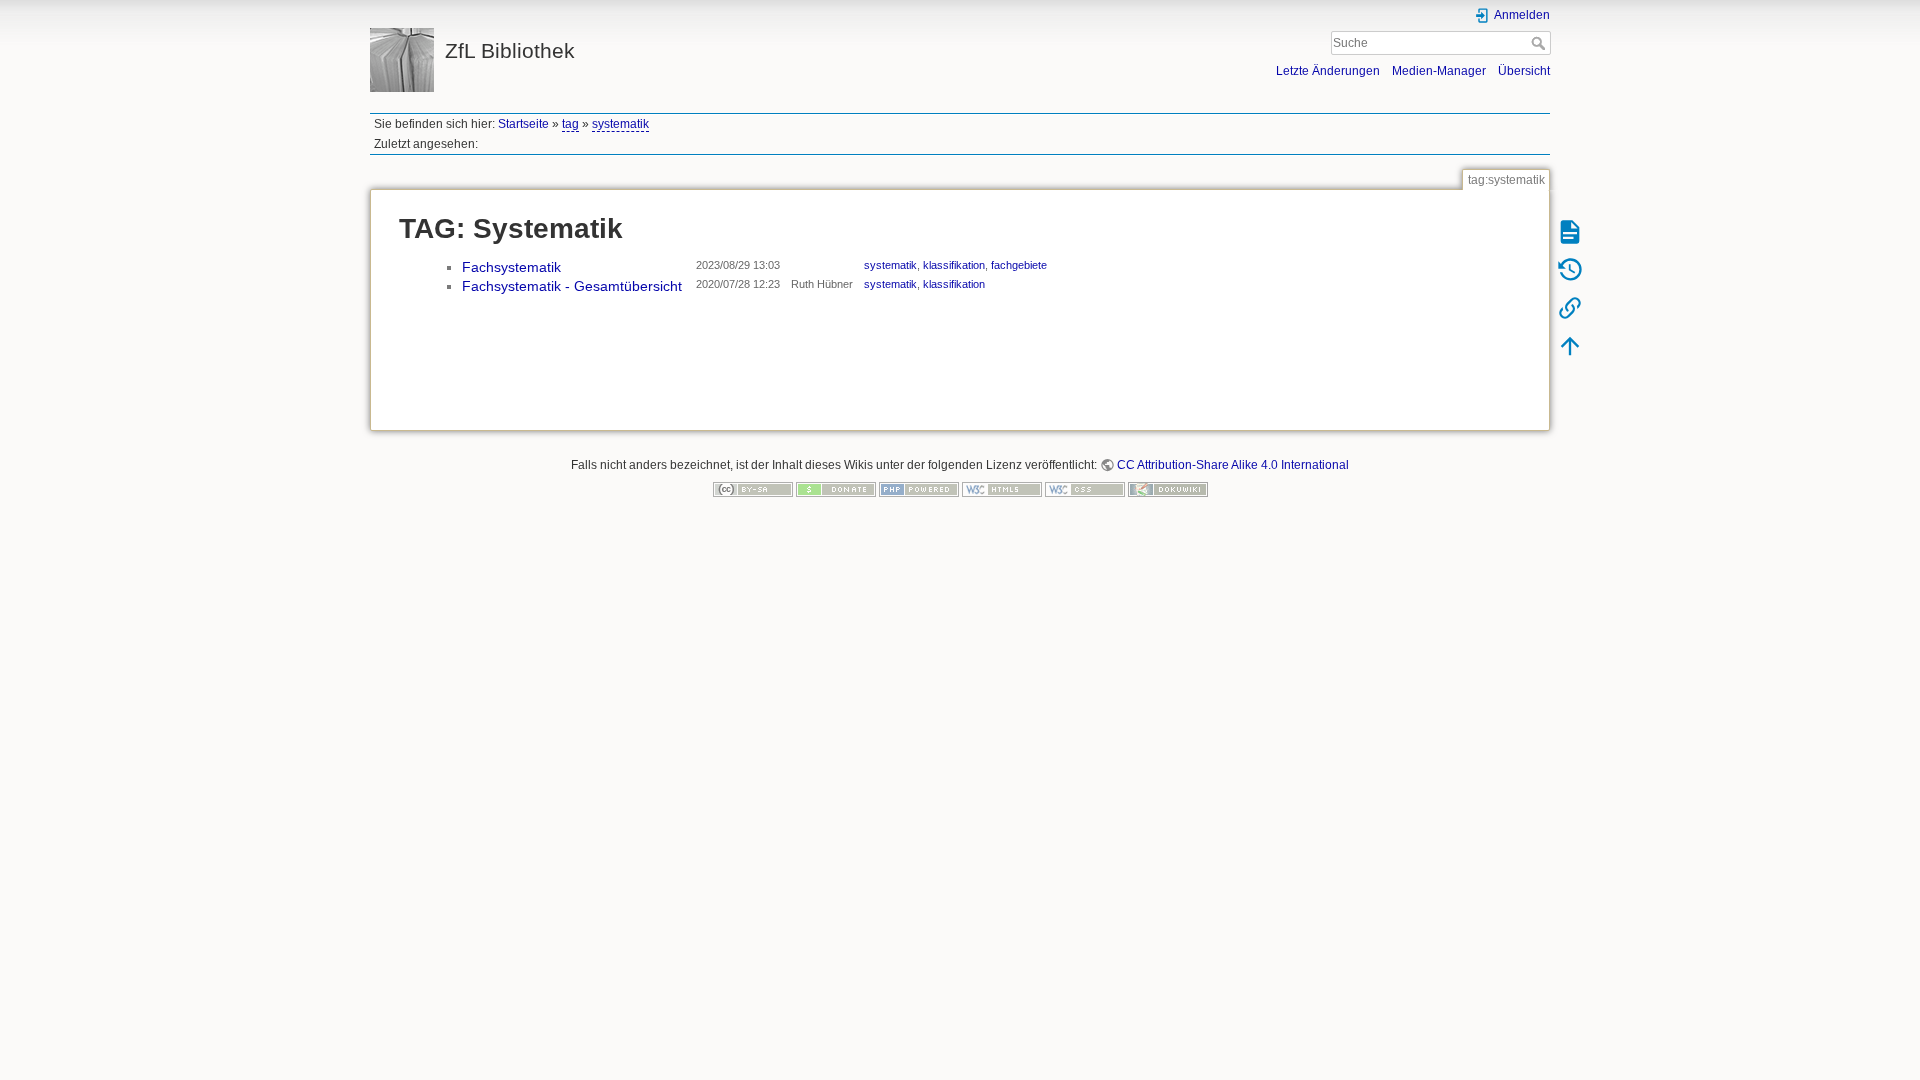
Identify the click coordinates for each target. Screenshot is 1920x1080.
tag (570, 124)
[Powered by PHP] (919, 489)
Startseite (523, 124)
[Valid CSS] (1085, 489)
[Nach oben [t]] (1570, 345)
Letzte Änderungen (1328, 71)
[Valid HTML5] (1002, 489)
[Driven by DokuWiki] (1168, 489)
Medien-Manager (1439, 71)
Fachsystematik (511, 267)
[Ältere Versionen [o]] (1570, 269)
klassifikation (954, 265)
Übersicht (1524, 71)
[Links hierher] (1570, 307)
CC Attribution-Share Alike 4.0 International (1233, 465)
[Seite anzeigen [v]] (1570, 231)
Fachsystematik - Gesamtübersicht (572, 286)
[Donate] (836, 489)
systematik (620, 124)
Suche (1540, 43)
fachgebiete (1019, 265)
